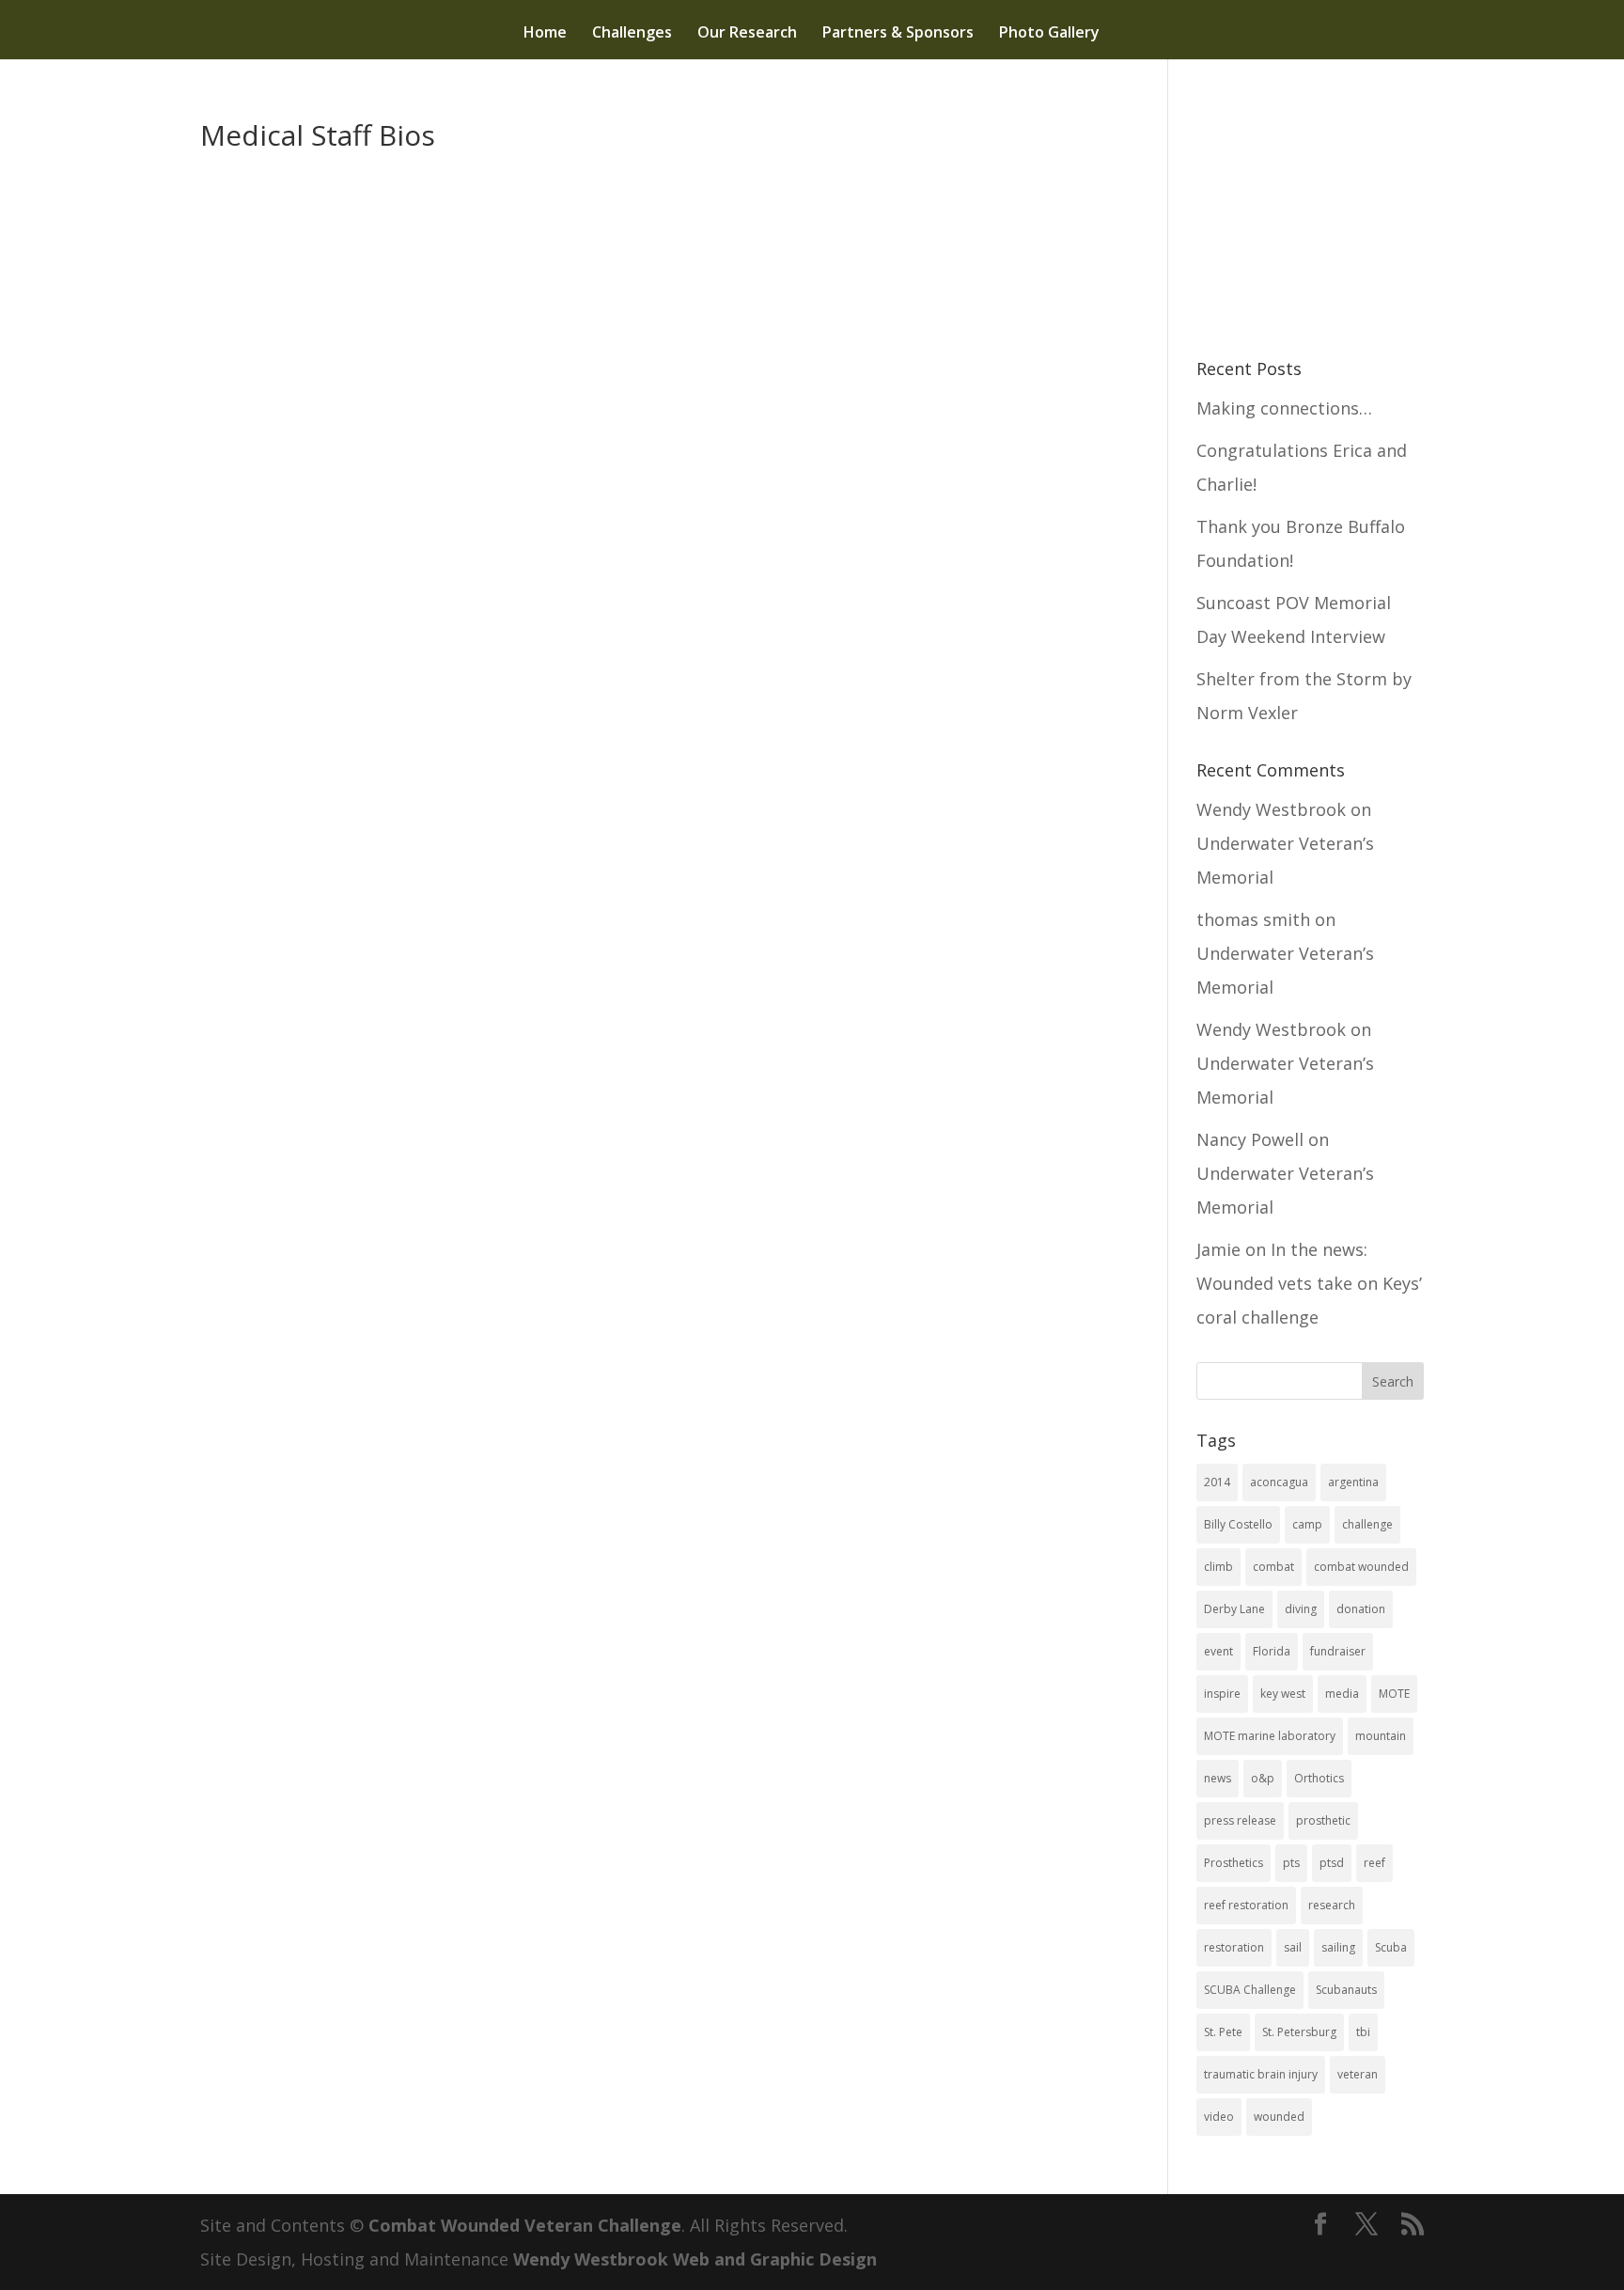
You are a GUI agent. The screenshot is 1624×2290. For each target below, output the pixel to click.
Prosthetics (1234, 1863)
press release (1240, 1820)
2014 (1217, 1482)
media (1342, 1694)
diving (1301, 1609)
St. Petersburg (1299, 2032)
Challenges (632, 34)
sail (1293, 1947)
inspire (1222, 1694)
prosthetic (1323, 1820)
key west (1283, 1694)
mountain (1381, 1736)
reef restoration (1246, 1905)
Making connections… (1284, 408)
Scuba (1391, 1947)
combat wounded (1361, 1567)
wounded (1279, 2117)
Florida (1272, 1651)
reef (1374, 1863)
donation (1361, 1609)
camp (1307, 1524)
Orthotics (1319, 1778)
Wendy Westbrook (1271, 809)
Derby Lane (1234, 1609)
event (1218, 1651)
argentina (1353, 1482)
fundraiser (1338, 1651)
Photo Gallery (1049, 34)
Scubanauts (1346, 1990)
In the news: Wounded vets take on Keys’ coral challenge (1309, 1283)
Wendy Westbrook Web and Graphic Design (695, 2259)
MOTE (1394, 1694)
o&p (1263, 1778)
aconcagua (1279, 1482)
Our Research (747, 34)
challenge (1367, 1524)
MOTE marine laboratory (1270, 1736)
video (1219, 2117)
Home (545, 34)
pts (1291, 1863)
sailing (1338, 1947)
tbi (1363, 2032)
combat (1273, 1567)
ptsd (1332, 1863)
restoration (1234, 1947)
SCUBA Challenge (1250, 1990)
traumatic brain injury (1261, 2074)
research (1332, 1905)
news (1218, 1778)
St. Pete (1223, 2032)
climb (1218, 1567)
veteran (1358, 2074)
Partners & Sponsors (898, 34)
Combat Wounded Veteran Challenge (525, 2225)
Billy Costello (1238, 1524)
